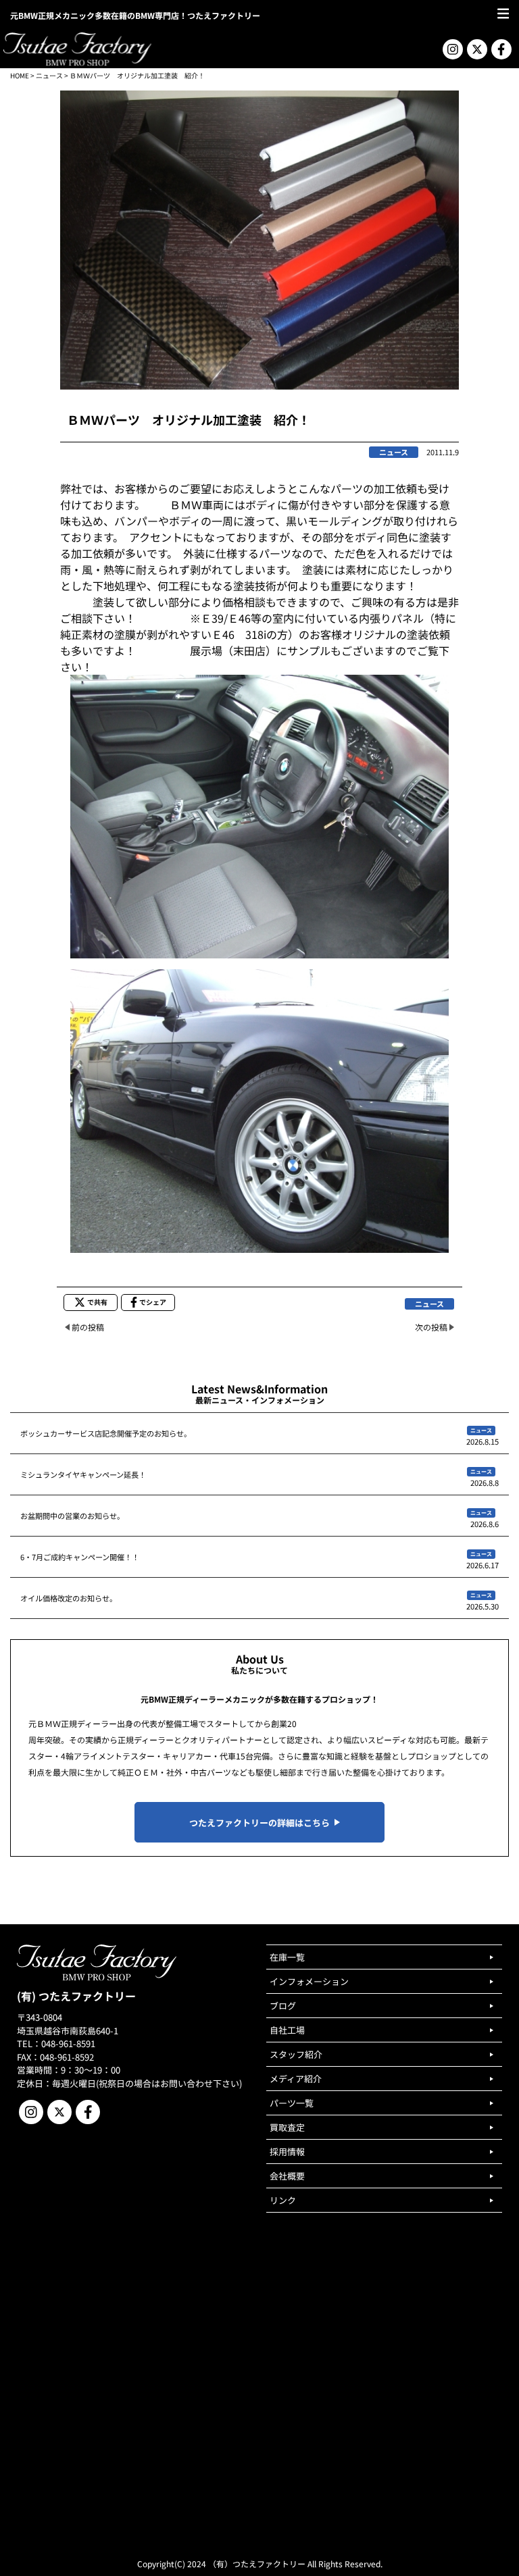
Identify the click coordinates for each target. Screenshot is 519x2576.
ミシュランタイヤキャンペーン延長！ (83, 1474)
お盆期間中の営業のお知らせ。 (72, 1516)
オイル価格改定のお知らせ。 (69, 1598)
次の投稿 (431, 1327)
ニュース (49, 75)
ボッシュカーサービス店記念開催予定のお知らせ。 (106, 1433)
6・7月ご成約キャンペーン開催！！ (80, 1557)
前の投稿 (88, 1327)
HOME (20, 75)
